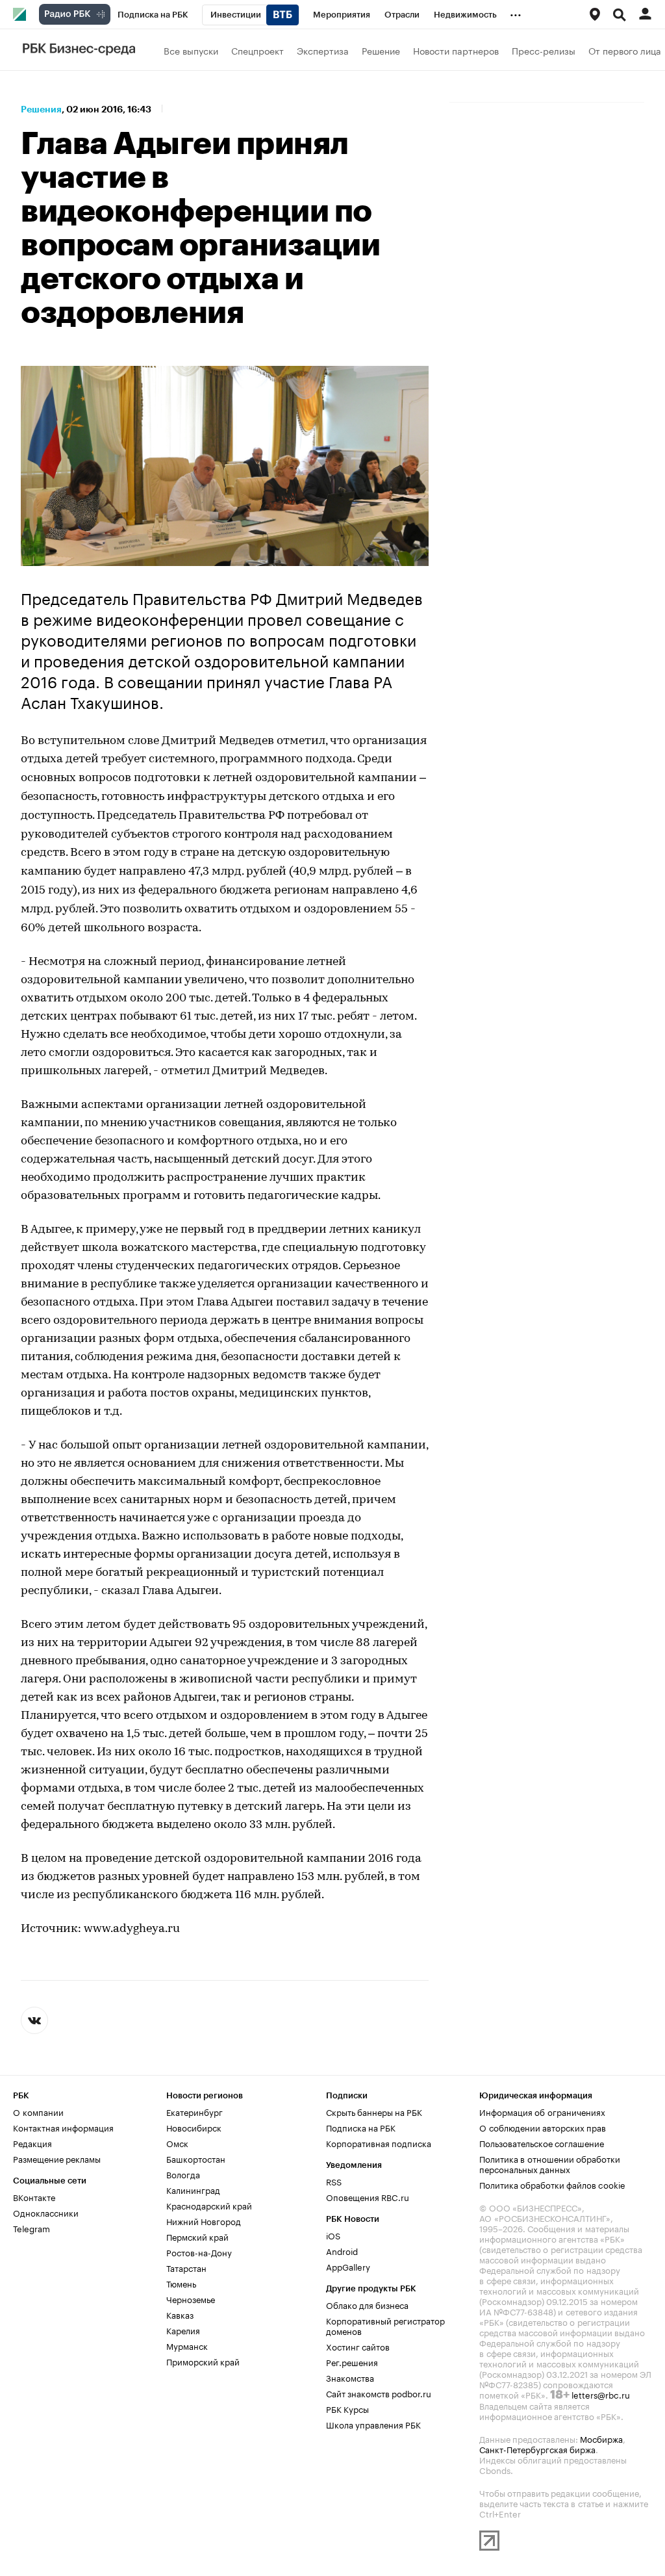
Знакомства (350, 2377)
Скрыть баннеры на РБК (374, 2111)
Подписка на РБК (361, 2127)
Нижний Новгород (204, 2221)
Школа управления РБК (373, 2424)
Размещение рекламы (57, 2158)
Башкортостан (196, 2158)
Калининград (193, 2189)
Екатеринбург (194, 2111)
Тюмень (181, 2283)
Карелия (183, 2330)
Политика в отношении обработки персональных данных (550, 2163)
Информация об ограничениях (542, 2111)
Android (342, 2250)
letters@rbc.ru (601, 2394)
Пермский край (197, 2236)
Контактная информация (63, 2127)
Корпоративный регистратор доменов (385, 2325)
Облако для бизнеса (367, 2304)
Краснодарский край (209, 2205)
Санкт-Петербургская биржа (537, 2449)
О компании (38, 2111)
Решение (381, 50)
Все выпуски (191, 50)
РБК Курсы (347, 2408)
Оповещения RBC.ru (368, 2196)
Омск (177, 2143)
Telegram (31, 2228)
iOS (333, 2235)
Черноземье (191, 2299)
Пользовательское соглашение (542, 2143)
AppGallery (348, 2266)
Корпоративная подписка (379, 2143)
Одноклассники (46, 2212)
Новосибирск (194, 2127)
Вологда (183, 2174)
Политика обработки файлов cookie (552, 2184)
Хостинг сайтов (358, 2346)
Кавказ (180, 2314)
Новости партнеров (456, 50)
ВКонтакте (34, 2196)
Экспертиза (323, 50)
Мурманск (187, 2345)
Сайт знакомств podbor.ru (379, 2393)
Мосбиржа (601, 2438)
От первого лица (625, 50)
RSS (334, 2181)
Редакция (32, 2143)
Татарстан (186, 2267)
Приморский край (203, 2361)
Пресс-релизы (544, 50)
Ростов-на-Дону (199, 2252)
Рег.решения (352, 2362)
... (516, 12)
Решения (41, 109)
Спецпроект (257, 50)
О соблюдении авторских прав (543, 2127)
